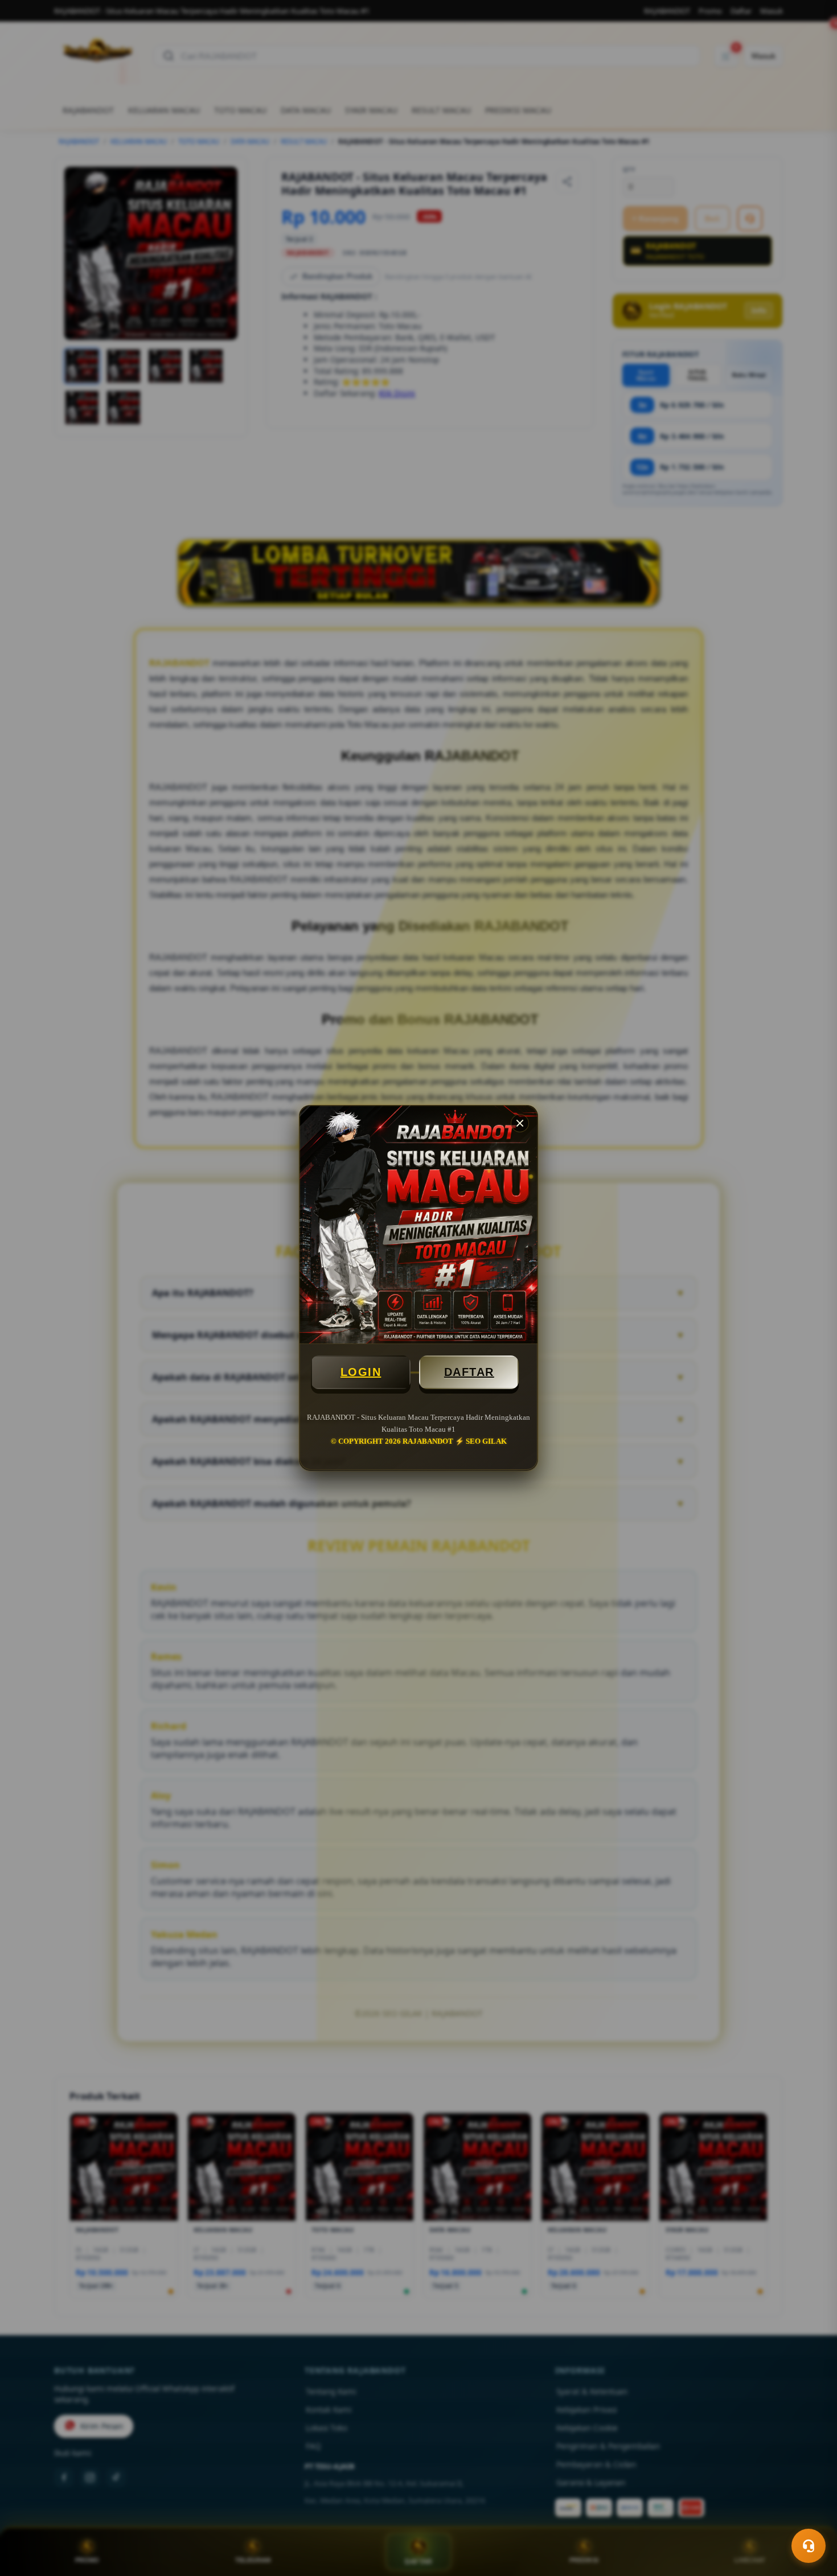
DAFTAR (469, 1372)
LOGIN (361, 1372)
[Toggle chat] (809, 2546)
